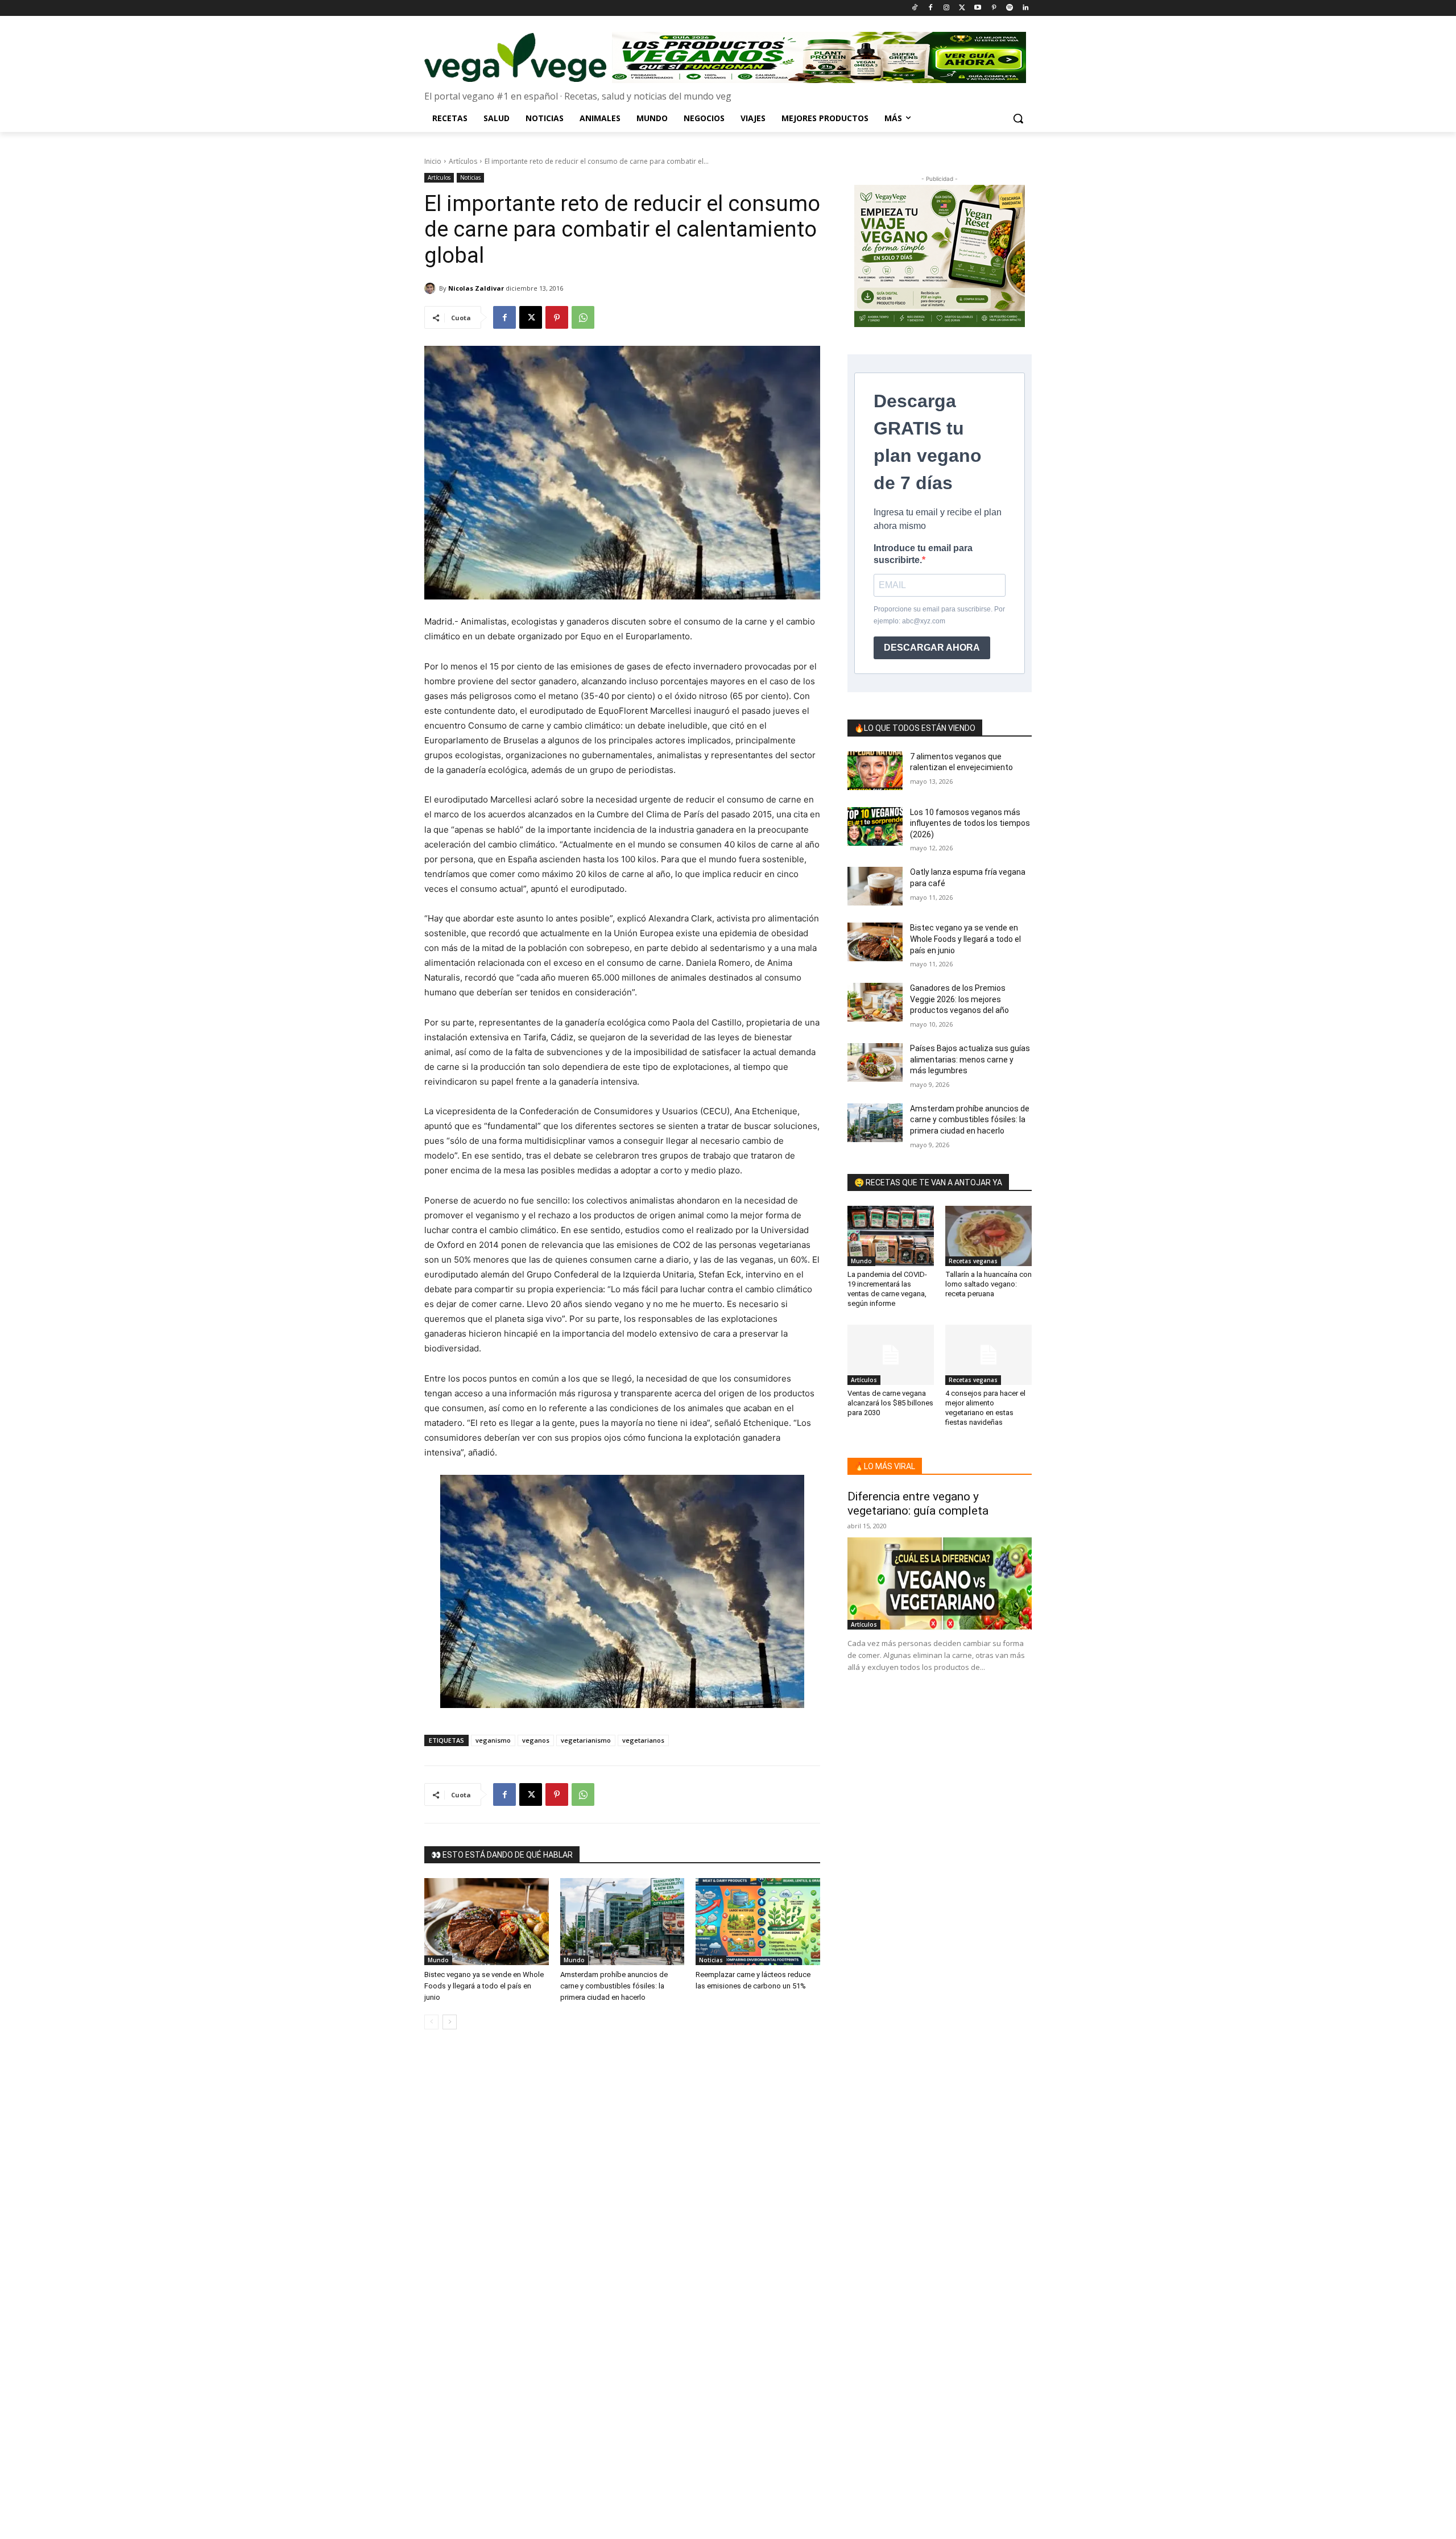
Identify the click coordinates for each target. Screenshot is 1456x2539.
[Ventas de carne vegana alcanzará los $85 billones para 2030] (891, 1355)
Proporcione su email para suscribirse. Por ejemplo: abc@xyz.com (939, 615)
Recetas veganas (973, 1261)
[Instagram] (946, 8)
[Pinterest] (994, 8)
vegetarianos (643, 1740)
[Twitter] (962, 8)
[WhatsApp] (583, 317)
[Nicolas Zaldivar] (432, 288)
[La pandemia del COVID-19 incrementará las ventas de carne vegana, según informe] (891, 1236)
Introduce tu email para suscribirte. (923, 554)
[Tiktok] (915, 8)
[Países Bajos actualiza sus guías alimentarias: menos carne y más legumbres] (875, 1062)
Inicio (433, 161)
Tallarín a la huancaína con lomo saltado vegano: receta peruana (988, 1284)
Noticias (470, 177)
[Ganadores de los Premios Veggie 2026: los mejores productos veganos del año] (875, 1002)
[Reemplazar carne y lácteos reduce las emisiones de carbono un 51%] (758, 1922)
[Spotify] (1009, 8)
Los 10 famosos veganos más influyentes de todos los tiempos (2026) (970, 823)
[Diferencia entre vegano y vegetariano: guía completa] (940, 1583)
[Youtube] (978, 8)
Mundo (438, 1960)
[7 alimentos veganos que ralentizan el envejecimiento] (875, 771)
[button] (1018, 118)
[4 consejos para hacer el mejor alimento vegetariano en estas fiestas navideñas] (988, 1355)
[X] (531, 317)
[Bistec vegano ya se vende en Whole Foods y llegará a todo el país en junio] (487, 1922)
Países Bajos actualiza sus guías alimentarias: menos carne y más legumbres (970, 1059)
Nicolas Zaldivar (476, 288)
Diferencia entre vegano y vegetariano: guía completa (918, 1504)
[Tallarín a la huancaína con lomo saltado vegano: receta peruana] (988, 1236)
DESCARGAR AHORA (932, 648)
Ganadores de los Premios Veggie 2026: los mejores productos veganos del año (959, 999)
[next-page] (450, 2022)
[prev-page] (431, 2022)
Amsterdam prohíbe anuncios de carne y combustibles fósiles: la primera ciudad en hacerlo (614, 1986)
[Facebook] (930, 8)
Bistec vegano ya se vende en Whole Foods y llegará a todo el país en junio (484, 1986)
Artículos (463, 161)
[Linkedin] (1025, 8)
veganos (536, 1740)
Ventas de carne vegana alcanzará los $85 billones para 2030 (890, 1403)
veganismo (493, 1740)
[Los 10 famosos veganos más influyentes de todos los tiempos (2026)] (875, 826)
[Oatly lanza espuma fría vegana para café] (875, 886)
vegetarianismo (586, 1740)
